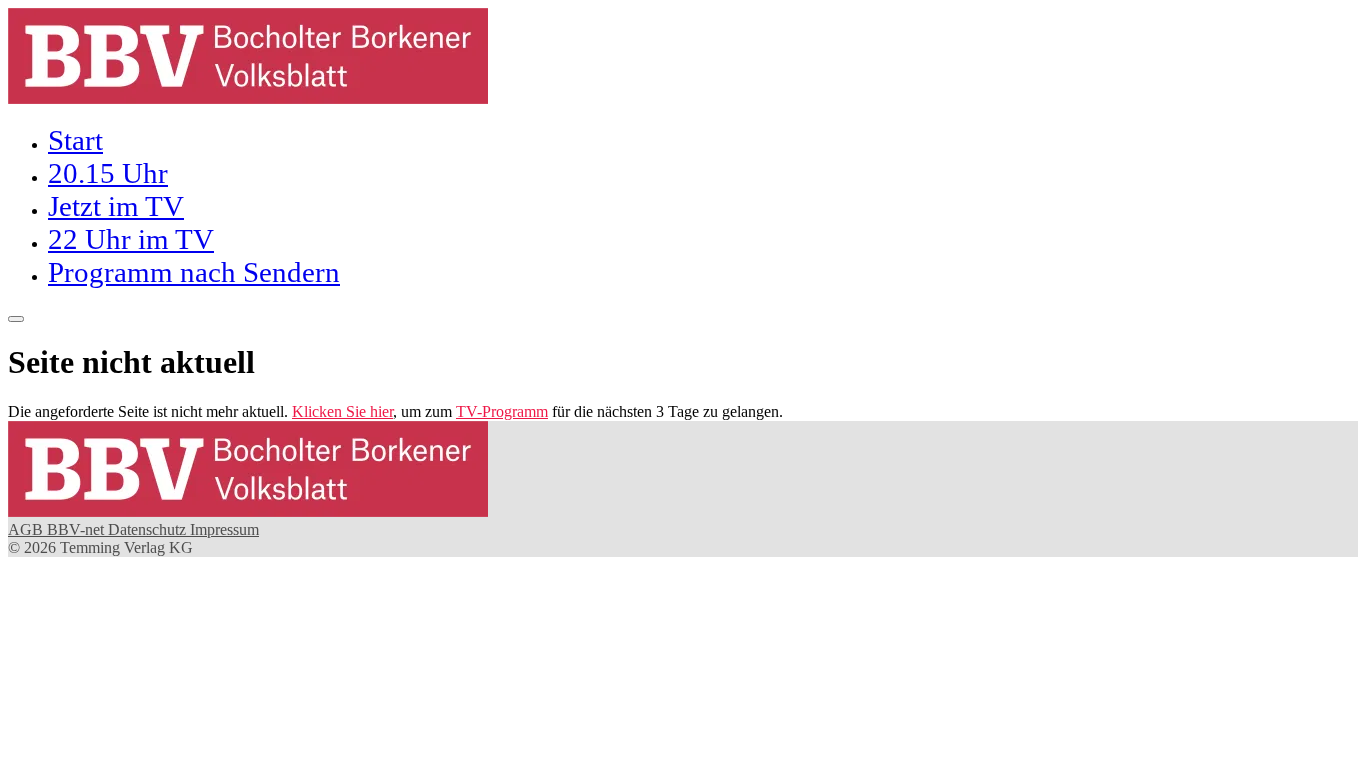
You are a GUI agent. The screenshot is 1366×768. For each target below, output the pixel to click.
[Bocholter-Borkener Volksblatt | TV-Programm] (248, 98)
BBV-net (77, 529)
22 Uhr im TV (131, 239)
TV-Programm (502, 411)
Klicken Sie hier (342, 411)
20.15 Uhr (108, 173)
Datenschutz (149, 529)
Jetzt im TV (116, 206)
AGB (27, 529)
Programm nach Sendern (194, 272)
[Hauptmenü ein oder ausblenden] (16, 319)
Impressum (224, 529)
